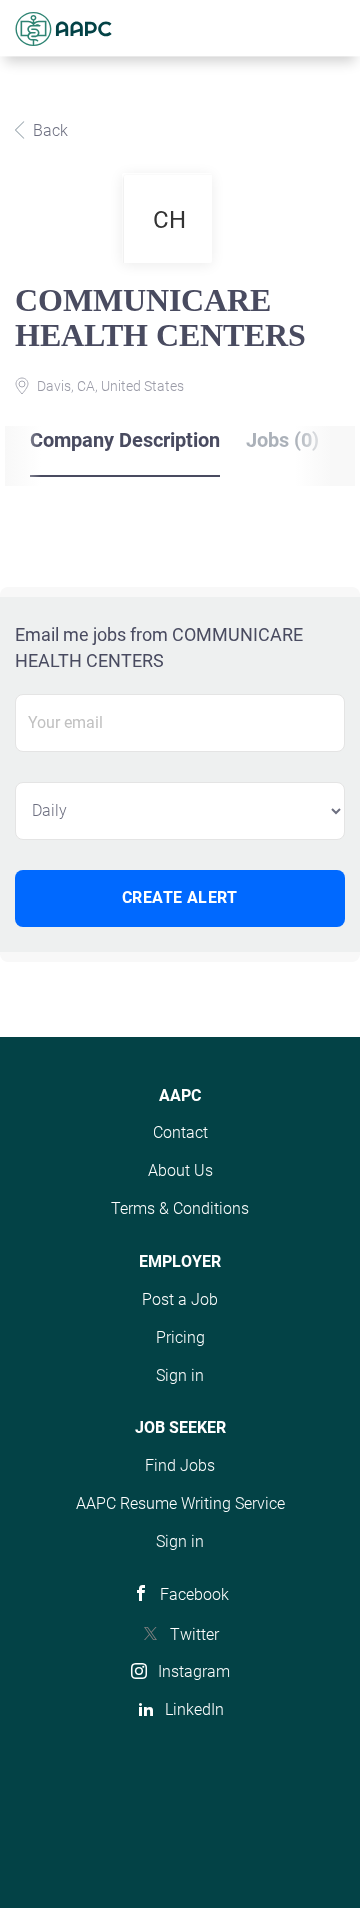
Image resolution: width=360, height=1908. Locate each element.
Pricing (180, 1337)
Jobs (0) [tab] (282, 440)
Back (48, 130)
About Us (180, 1170)
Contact (180, 1132)
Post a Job (180, 1299)
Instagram (194, 1671)
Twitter (194, 1634)
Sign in (180, 1375)
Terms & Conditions (180, 1208)
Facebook (194, 1594)
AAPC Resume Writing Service (180, 1503)
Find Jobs (180, 1465)
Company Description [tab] (125, 440)
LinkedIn (194, 1709)
